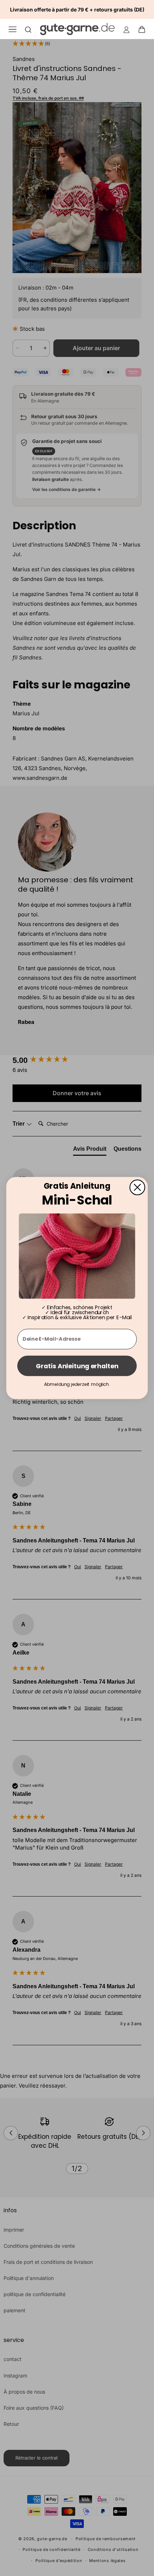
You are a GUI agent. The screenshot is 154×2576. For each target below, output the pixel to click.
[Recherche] (28, 29)
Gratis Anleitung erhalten (77, 1366)
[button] (144, 29)
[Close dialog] (138, 1187)
